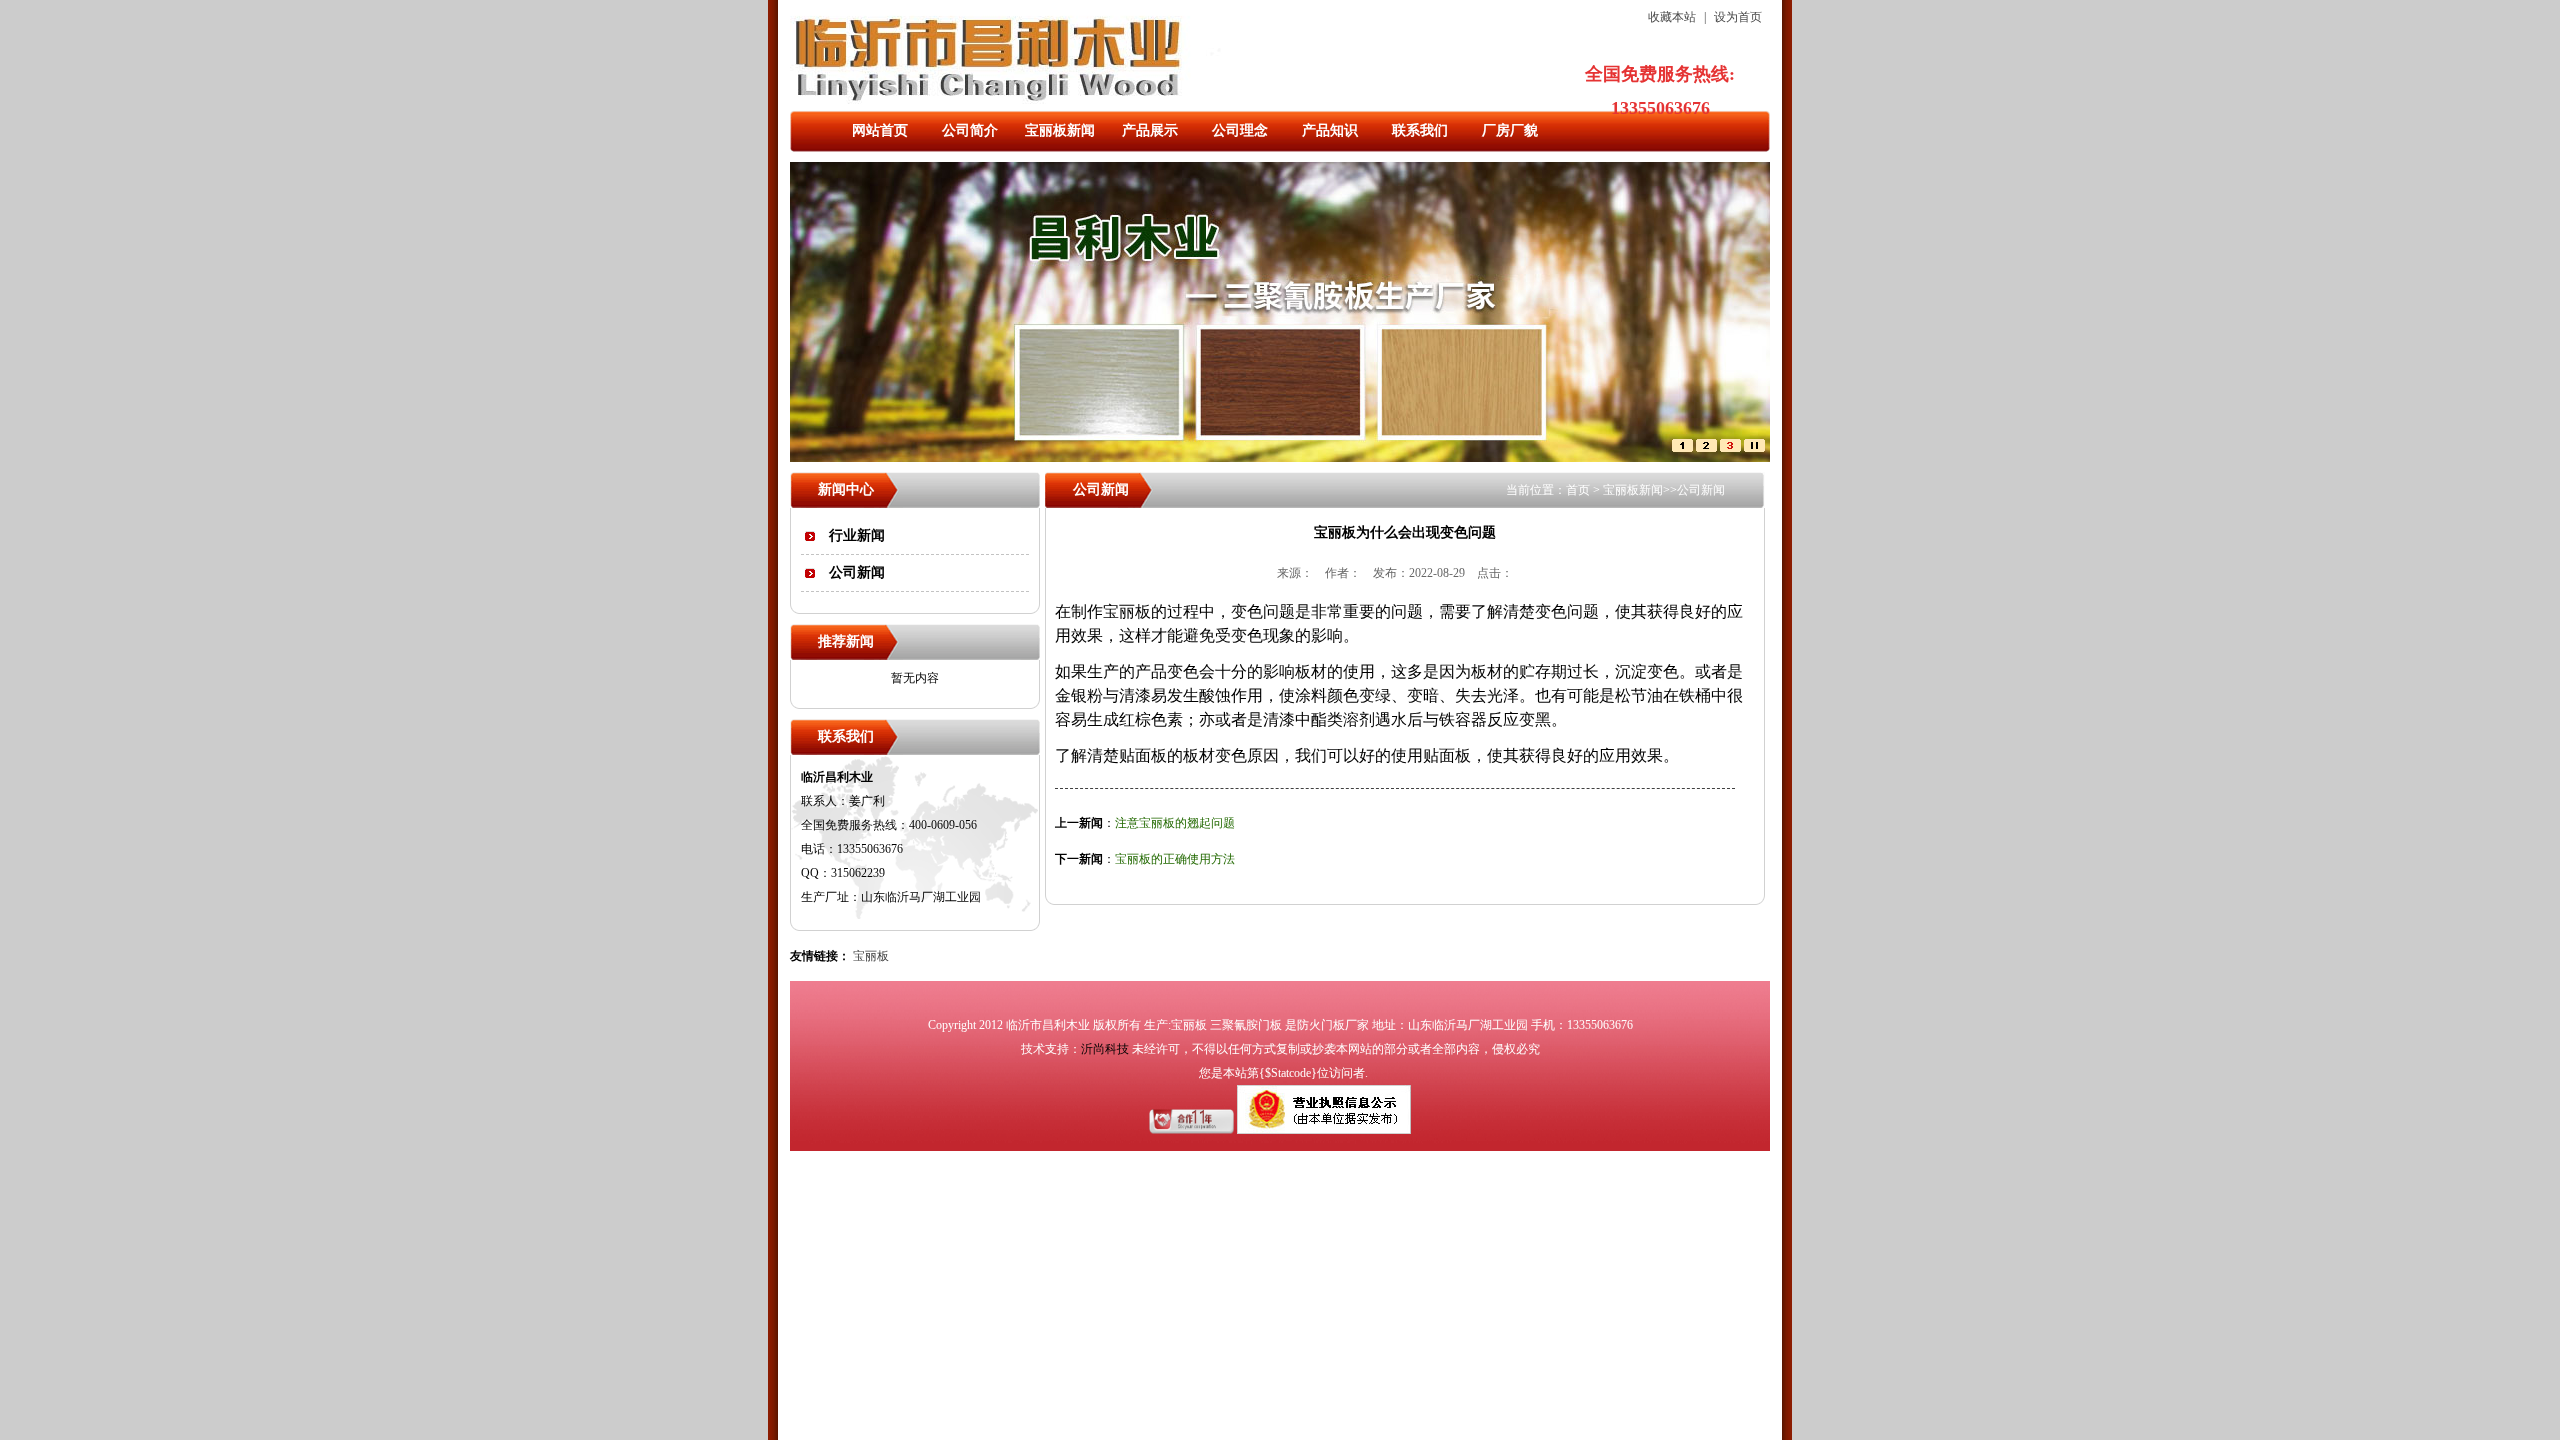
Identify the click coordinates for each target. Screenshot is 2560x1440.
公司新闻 (857, 572)
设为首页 (1738, 17)
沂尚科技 (1105, 1049)
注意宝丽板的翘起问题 (1175, 823)
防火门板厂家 (1333, 1025)
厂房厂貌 (1510, 130)
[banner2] (1706, 448)
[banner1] (1682, 448)
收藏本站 (1672, 17)
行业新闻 (857, 535)
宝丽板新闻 (1060, 130)
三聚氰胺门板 (1246, 1025)
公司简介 (970, 130)
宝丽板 (871, 956)
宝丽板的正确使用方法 (1175, 859)
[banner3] (1730, 448)
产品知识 (1330, 130)
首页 (1578, 490)
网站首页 (880, 130)
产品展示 (1150, 130)
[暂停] (1754, 448)
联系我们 (1420, 130)
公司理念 (1240, 130)
